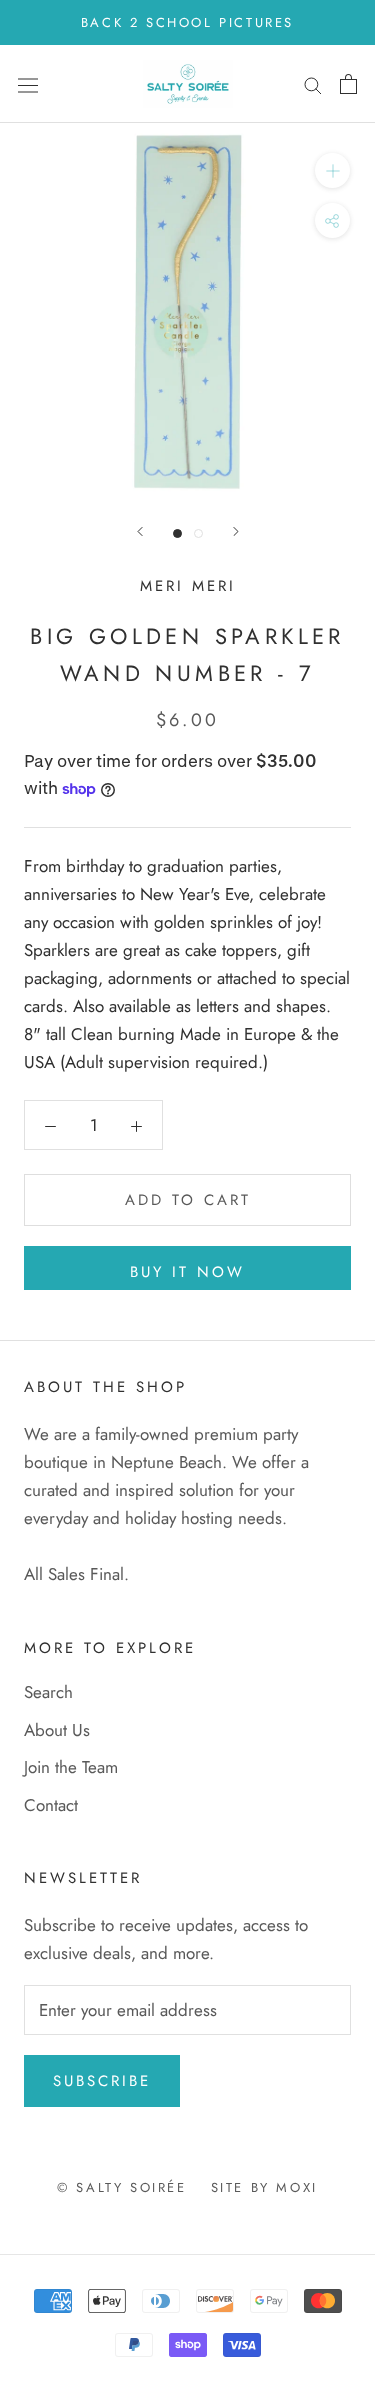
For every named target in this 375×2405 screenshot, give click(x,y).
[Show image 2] (198, 533)
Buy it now (187, 1272)
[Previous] (140, 531)
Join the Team (71, 1767)
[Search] (313, 84)
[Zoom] (332, 170)
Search (48, 1692)
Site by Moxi (264, 2187)
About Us (57, 1730)
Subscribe (102, 2081)
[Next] (236, 531)
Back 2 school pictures (187, 22)
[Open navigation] (28, 84)
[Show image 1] (177, 533)
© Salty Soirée (121, 2187)
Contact (51, 1805)
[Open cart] (348, 84)
